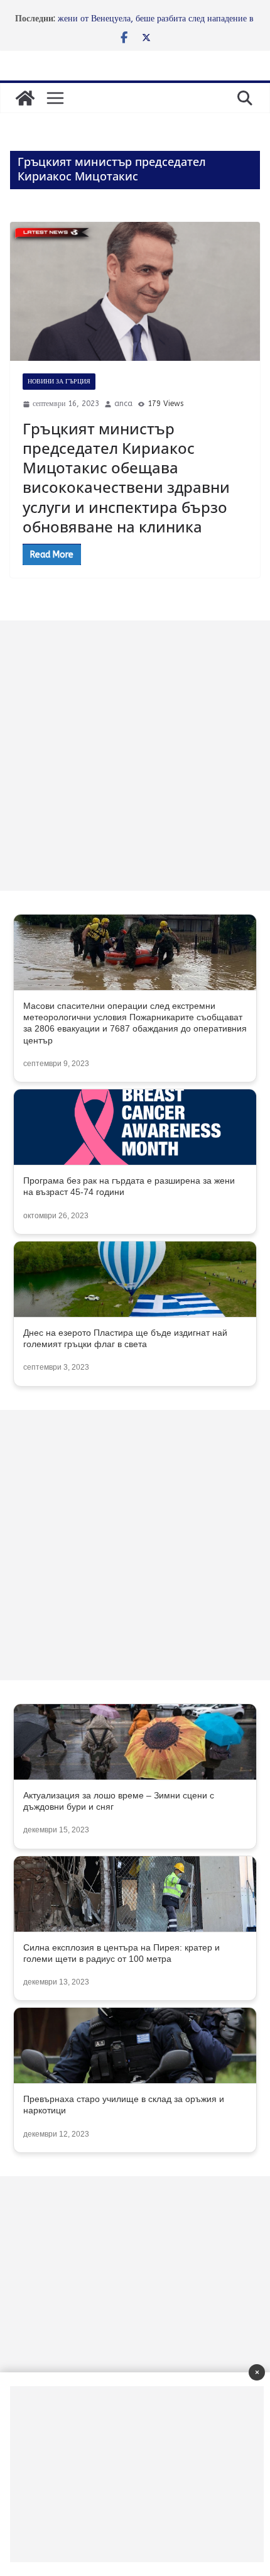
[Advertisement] (135, 756)
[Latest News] (25, 98)
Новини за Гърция (59, 382)
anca (123, 404)
